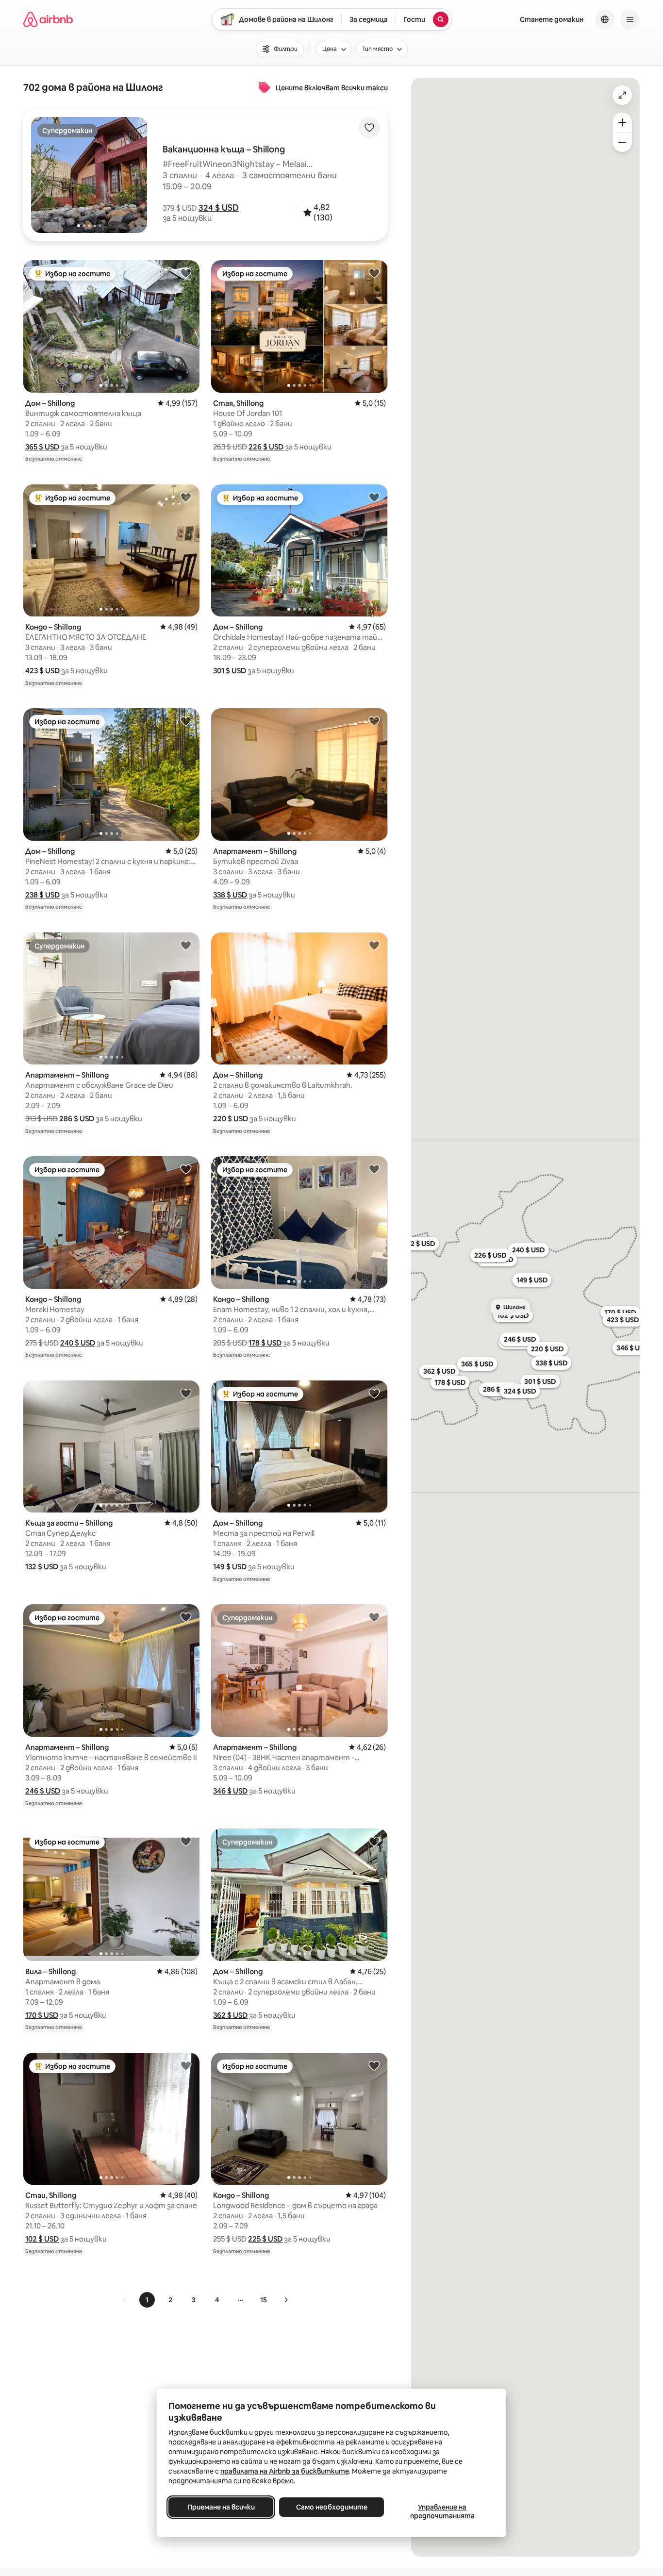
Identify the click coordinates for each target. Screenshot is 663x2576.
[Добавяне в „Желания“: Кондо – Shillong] (186, 497)
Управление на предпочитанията (442, 2511)
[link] (125, 2300)
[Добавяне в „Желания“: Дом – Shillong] (186, 273)
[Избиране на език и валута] (605, 19)
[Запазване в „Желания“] (369, 128)
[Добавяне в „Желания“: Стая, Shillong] (374, 273)
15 (264, 2300)
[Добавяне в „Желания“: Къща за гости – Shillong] (186, 1393)
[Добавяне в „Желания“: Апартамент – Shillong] (374, 721)
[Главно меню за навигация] (630, 19)
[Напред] (286, 2300)
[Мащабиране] (622, 122)
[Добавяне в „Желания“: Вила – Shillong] (186, 1841)
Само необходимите (332, 2507)
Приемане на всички (221, 2507)
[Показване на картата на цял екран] (622, 95)
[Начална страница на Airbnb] (48, 19)
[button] (219, 208)
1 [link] (147, 2300)
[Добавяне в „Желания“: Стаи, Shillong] (186, 2065)
